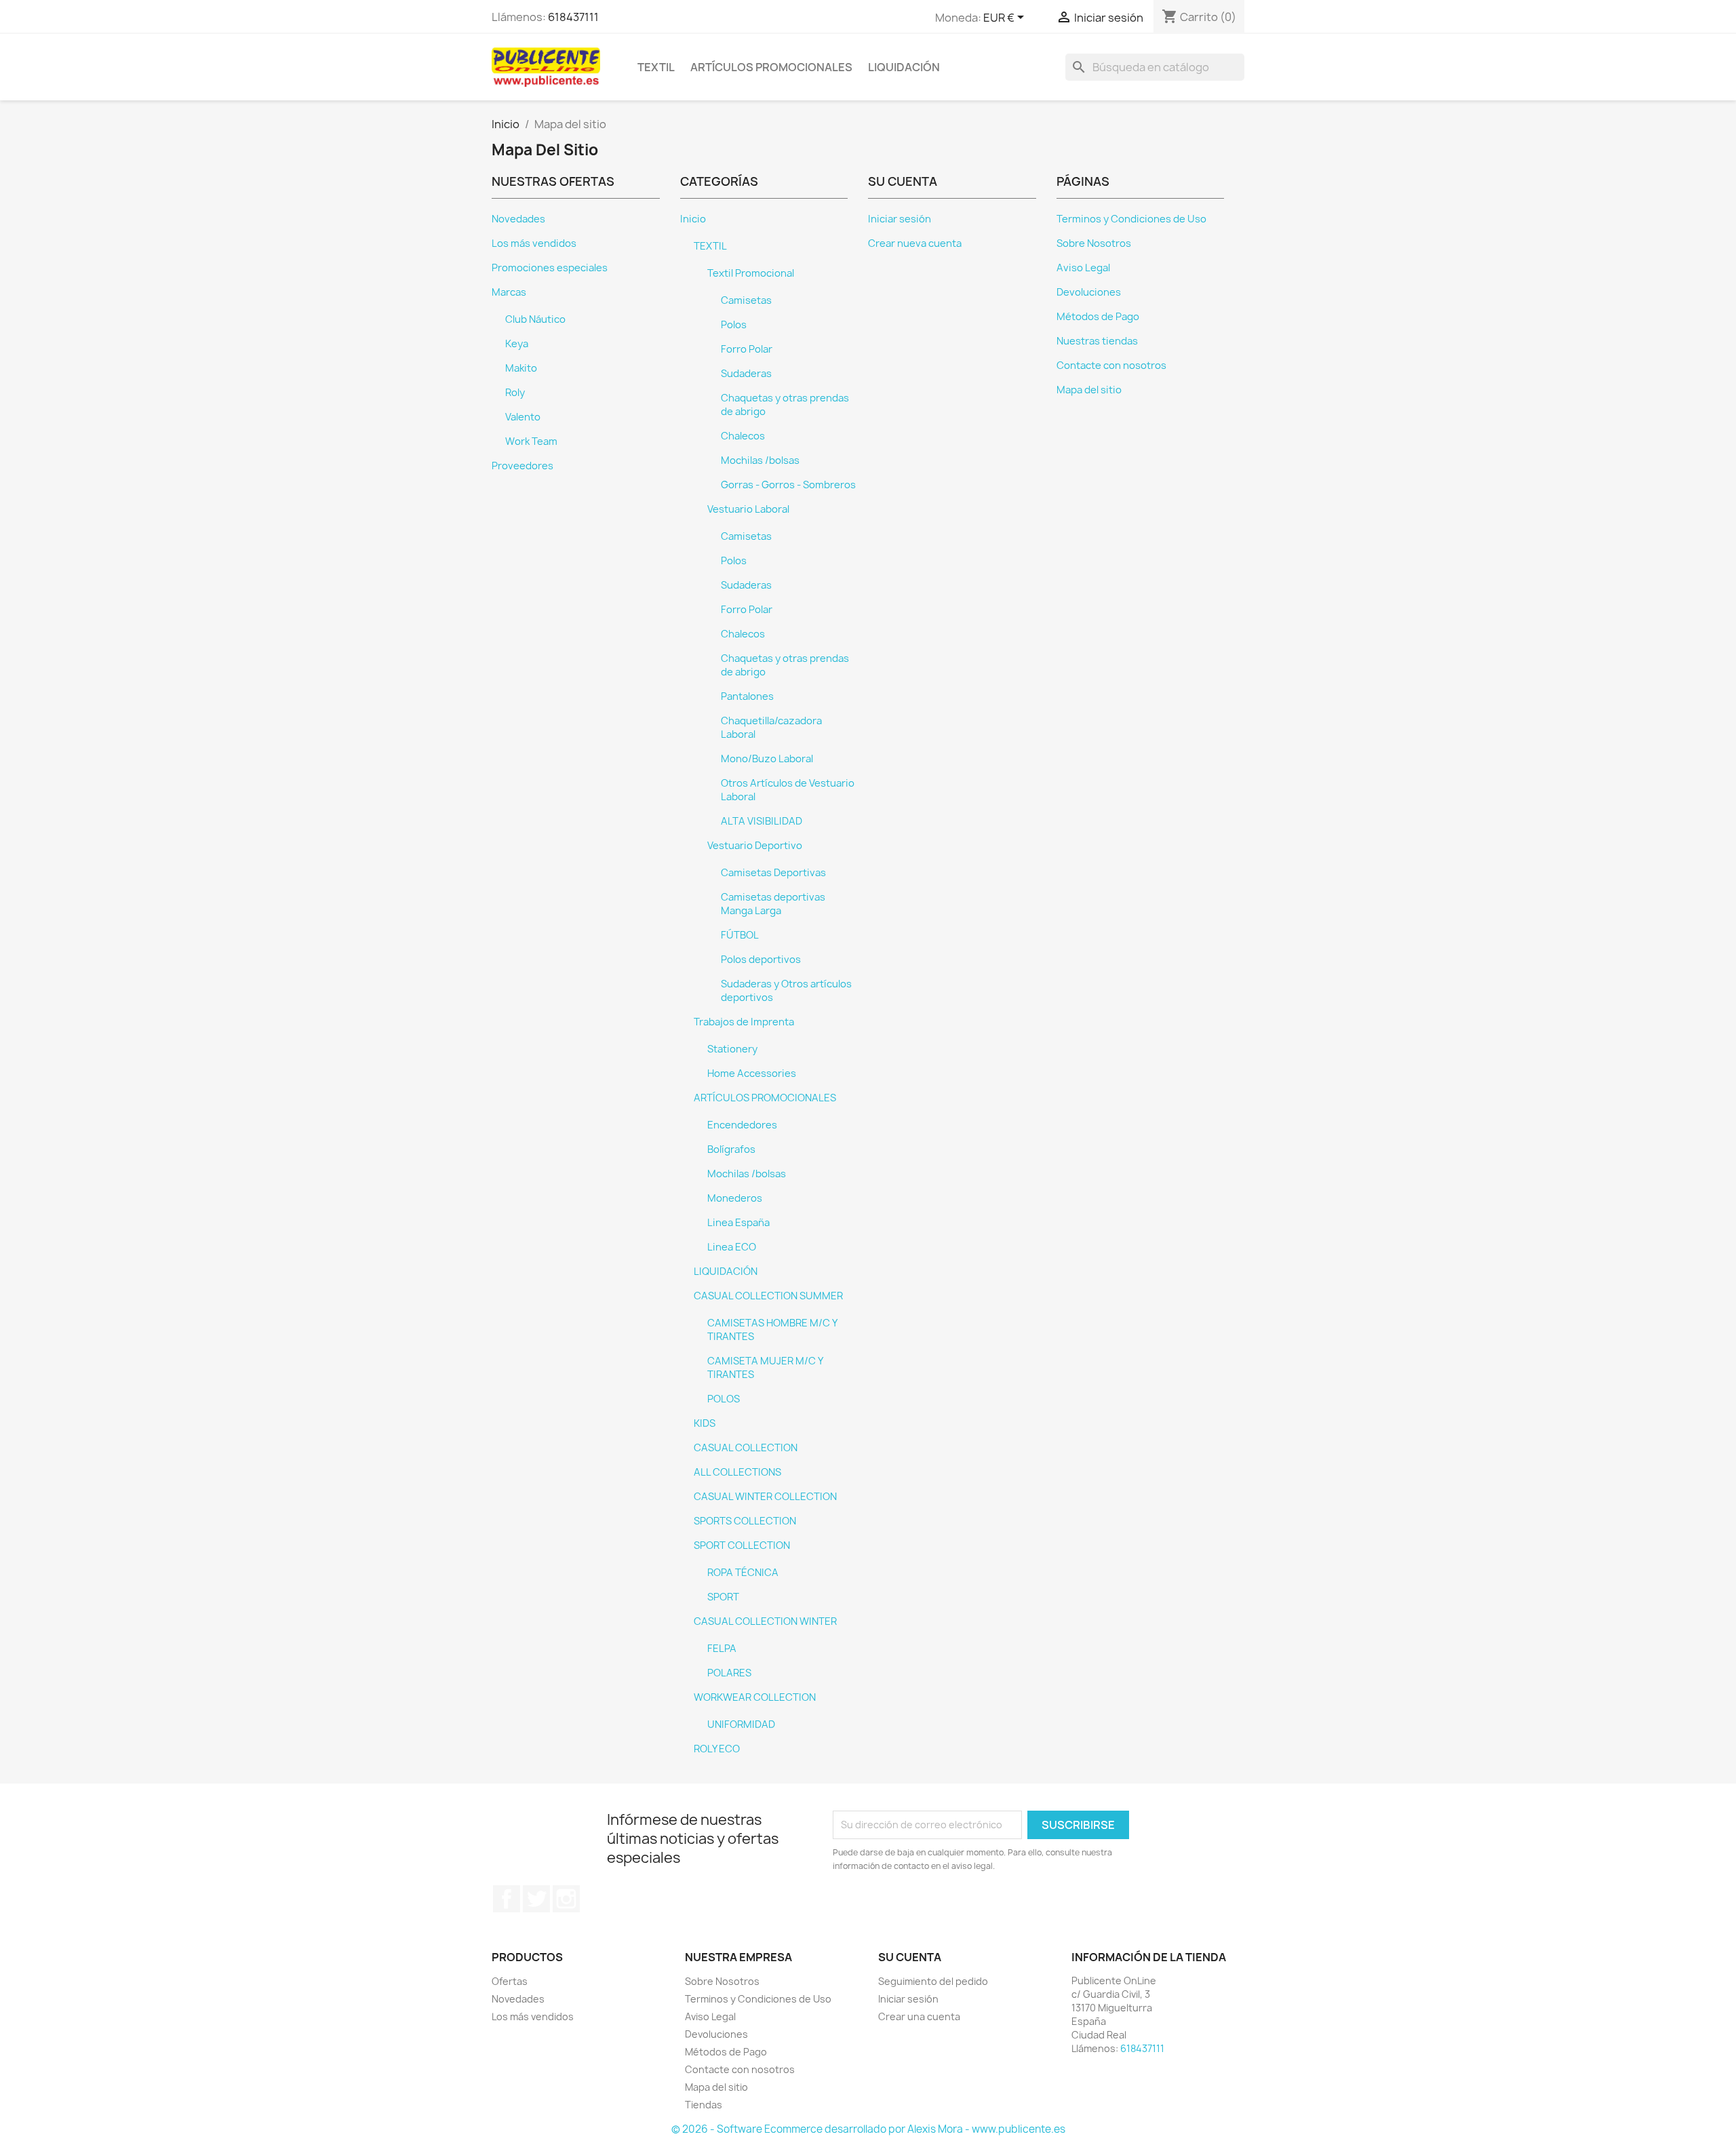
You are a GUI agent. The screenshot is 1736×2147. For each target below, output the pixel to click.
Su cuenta (910, 1957)
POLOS (724, 1399)
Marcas (509, 292)
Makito (521, 368)
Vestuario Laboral (748, 509)
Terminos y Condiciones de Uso (1131, 219)
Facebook (507, 1899)
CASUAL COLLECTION (746, 1448)
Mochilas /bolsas (760, 460)
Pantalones (747, 696)
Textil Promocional (751, 273)
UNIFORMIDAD (741, 1725)
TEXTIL (656, 67)
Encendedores (742, 1125)
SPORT (723, 1597)
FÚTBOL (740, 935)
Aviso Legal (1083, 268)
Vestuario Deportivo (755, 846)
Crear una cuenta (919, 2016)
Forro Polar (747, 349)
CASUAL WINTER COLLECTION (765, 1497)
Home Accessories (752, 1073)
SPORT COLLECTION (742, 1545)
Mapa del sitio (1089, 390)
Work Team (531, 441)
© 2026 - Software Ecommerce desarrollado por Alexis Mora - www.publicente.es (868, 2129)
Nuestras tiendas (1097, 341)
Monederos (735, 1198)
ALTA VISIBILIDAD (762, 821)
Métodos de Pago (1098, 317)
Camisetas (746, 300)
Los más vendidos (534, 243)
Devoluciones (1089, 292)
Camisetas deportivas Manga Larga (773, 904)
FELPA (722, 1649)
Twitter (536, 1899)
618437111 (573, 17)
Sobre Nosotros (1094, 243)
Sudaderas (746, 374)
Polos (734, 325)
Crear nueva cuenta (915, 243)
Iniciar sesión (900, 219)
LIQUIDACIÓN (904, 67)
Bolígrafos (731, 1149)
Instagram (566, 1899)
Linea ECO (732, 1247)
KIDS (705, 1423)
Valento (523, 417)
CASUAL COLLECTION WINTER (765, 1621)
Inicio (693, 219)
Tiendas (704, 2105)
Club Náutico (535, 319)
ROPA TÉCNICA (743, 1573)
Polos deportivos (761, 960)
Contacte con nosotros (1111, 366)
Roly (515, 393)
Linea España (738, 1223)
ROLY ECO (717, 1749)
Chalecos (743, 436)
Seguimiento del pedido (933, 1981)
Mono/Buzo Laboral (767, 759)
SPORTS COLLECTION (745, 1521)
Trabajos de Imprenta (744, 1022)
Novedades (518, 219)
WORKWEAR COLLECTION (755, 1697)
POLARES (729, 1673)
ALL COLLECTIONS (737, 1472)
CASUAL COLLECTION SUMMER (768, 1296)
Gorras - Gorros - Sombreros (788, 485)
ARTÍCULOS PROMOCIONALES (771, 67)
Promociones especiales (550, 268)
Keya (517, 344)
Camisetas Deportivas (773, 873)
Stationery (732, 1049)
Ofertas (510, 1981)
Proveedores (522, 466)
